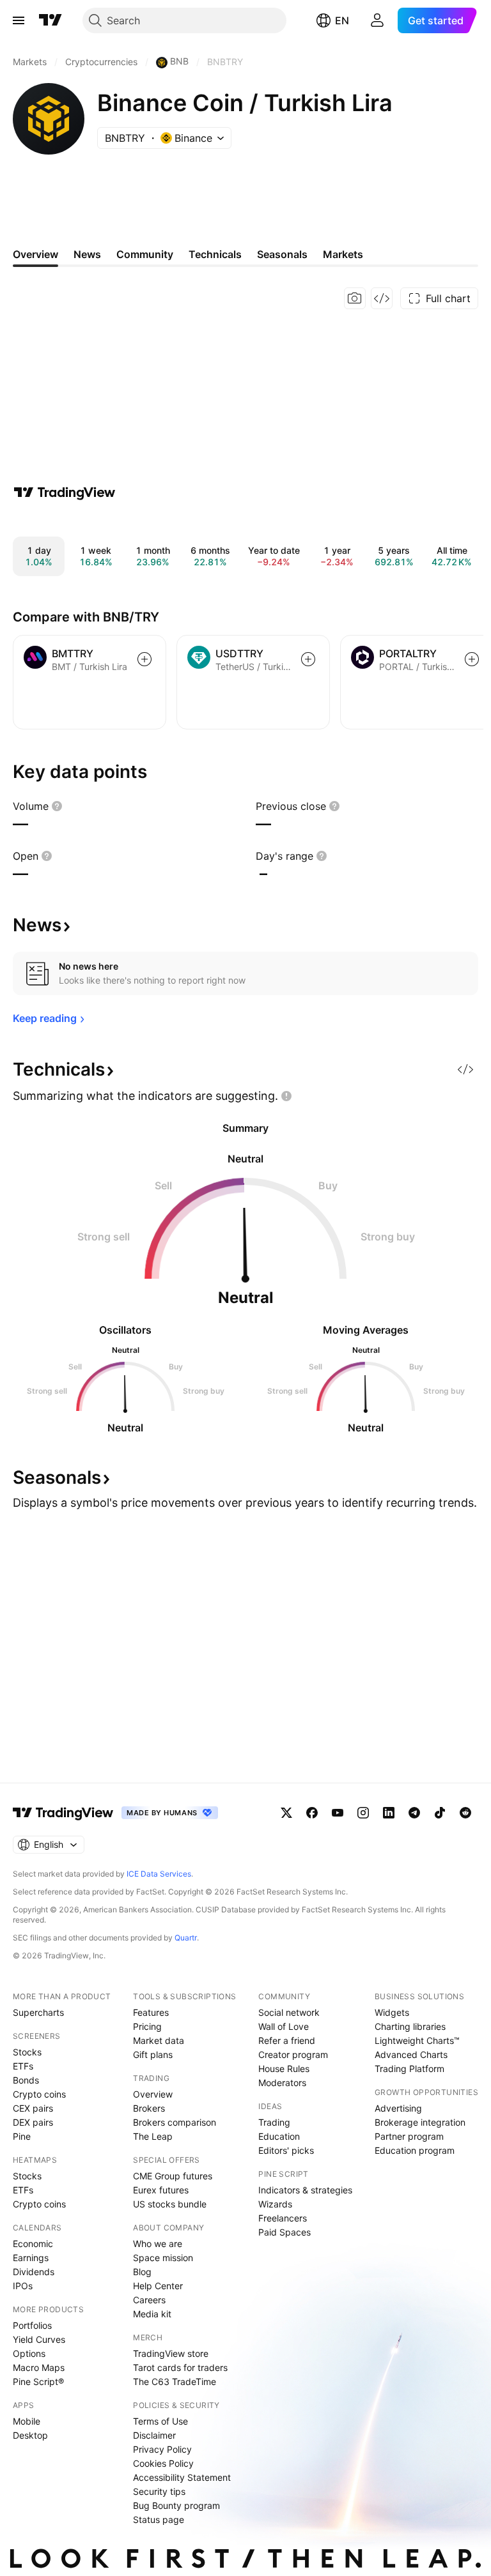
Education (279, 2136)
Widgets (392, 2012)
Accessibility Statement (182, 2477)
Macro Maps (39, 2367)
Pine (22, 2136)
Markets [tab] (343, 254)
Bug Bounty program (176, 2505)
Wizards (275, 2204)
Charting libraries (410, 2026)
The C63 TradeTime (175, 2382)
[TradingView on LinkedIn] (389, 1813)
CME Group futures (173, 2176)
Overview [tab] (35, 254)
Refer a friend (287, 2040)
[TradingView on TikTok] (440, 1813)
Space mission (163, 2258)
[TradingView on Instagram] (363, 1813)
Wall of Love (284, 2026)
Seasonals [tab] (282, 254)
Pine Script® (38, 2382)
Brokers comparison (175, 2122)
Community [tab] (145, 254)
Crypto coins (39, 2094)
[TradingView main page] (51, 20)
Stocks (27, 2052)
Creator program (293, 2054)
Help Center (158, 2286)
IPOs (23, 2286)
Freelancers (283, 2218)
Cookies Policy (163, 2463)
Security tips (159, 2491)
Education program (415, 2150)
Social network (289, 2012)
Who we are (158, 2244)
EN (342, 20)
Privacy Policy (162, 2449)
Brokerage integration (420, 2122)
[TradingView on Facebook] (312, 1813)
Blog (142, 2272)
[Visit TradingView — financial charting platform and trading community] (65, 492)
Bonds (26, 2080)
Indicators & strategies (305, 2190)
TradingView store (171, 2353)
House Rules (284, 2069)
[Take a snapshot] (355, 298)
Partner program (409, 2136)
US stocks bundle (170, 2204)
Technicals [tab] (215, 254)
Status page (159, 2519)
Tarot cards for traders (180, 2367)
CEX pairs (33, 2108)
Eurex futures (161, 2190)
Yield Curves (39, 2339)
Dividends (34, 2272)
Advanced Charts (411, 2054)
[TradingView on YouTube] (338, 1813)
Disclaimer (154, 2435)
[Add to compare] (144, 659)
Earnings (31, 2258)
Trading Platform (409, 2069)
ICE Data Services (159, 1874)
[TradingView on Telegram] (414, 1813)
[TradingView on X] (286, 1813)
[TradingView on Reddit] (465, 1813)
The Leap (153, 2136)
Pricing (147, 2026)
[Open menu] (19, 20)
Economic (33, 2244)
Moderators (282, 2083)
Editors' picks (286, 2150)
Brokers (149, 2108)
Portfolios (32, 2325)
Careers (149, 2300)
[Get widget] (382, 298)
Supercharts (38, 2012)
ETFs (23, 2066)
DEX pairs (33, 2122)
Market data (159, 2040)
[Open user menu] (377, 20)
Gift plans (153, 2054)
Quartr (186, 1938)
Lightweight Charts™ (417, 2040)
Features (151, 2012)
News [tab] (87, 254)
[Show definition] (57, 806)
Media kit (152, 2314)
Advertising (398, 2108)
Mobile (27, 2421)
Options (29, 2353)
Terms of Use (160, 2421)
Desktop (30, 2435)
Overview (153, 2094)
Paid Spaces (284, 2232)
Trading (274, 2122)
